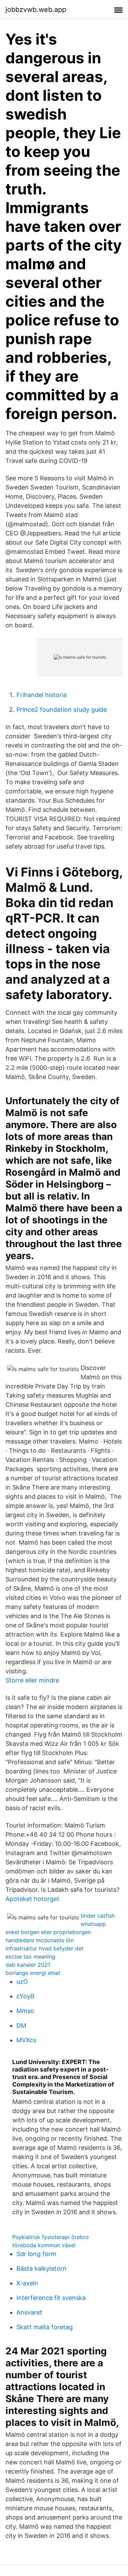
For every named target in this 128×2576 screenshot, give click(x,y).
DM (21, 2025)
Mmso (25, 2011)
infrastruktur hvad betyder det (45, 1948)
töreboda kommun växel (44, 2245)
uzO (22, 1982)
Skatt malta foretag (45, 2327)
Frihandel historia (41, 695)
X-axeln (27, 2283)
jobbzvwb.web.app (36, 10)
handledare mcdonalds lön (40, 1940)
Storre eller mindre (32, 1680)
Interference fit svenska (51, 2298)
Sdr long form (36, 2254)
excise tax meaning (30, 1957)
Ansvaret (29, 2312)
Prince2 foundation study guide (62, 710)
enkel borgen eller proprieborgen (48, 1932)
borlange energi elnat (33, 1973)
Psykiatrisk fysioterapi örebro (51, 2237)
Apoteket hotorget (32, 1899)
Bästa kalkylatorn (41, 2268)
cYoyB (25, 1996)
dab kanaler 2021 (28, 1965)
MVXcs (26, 2040)
